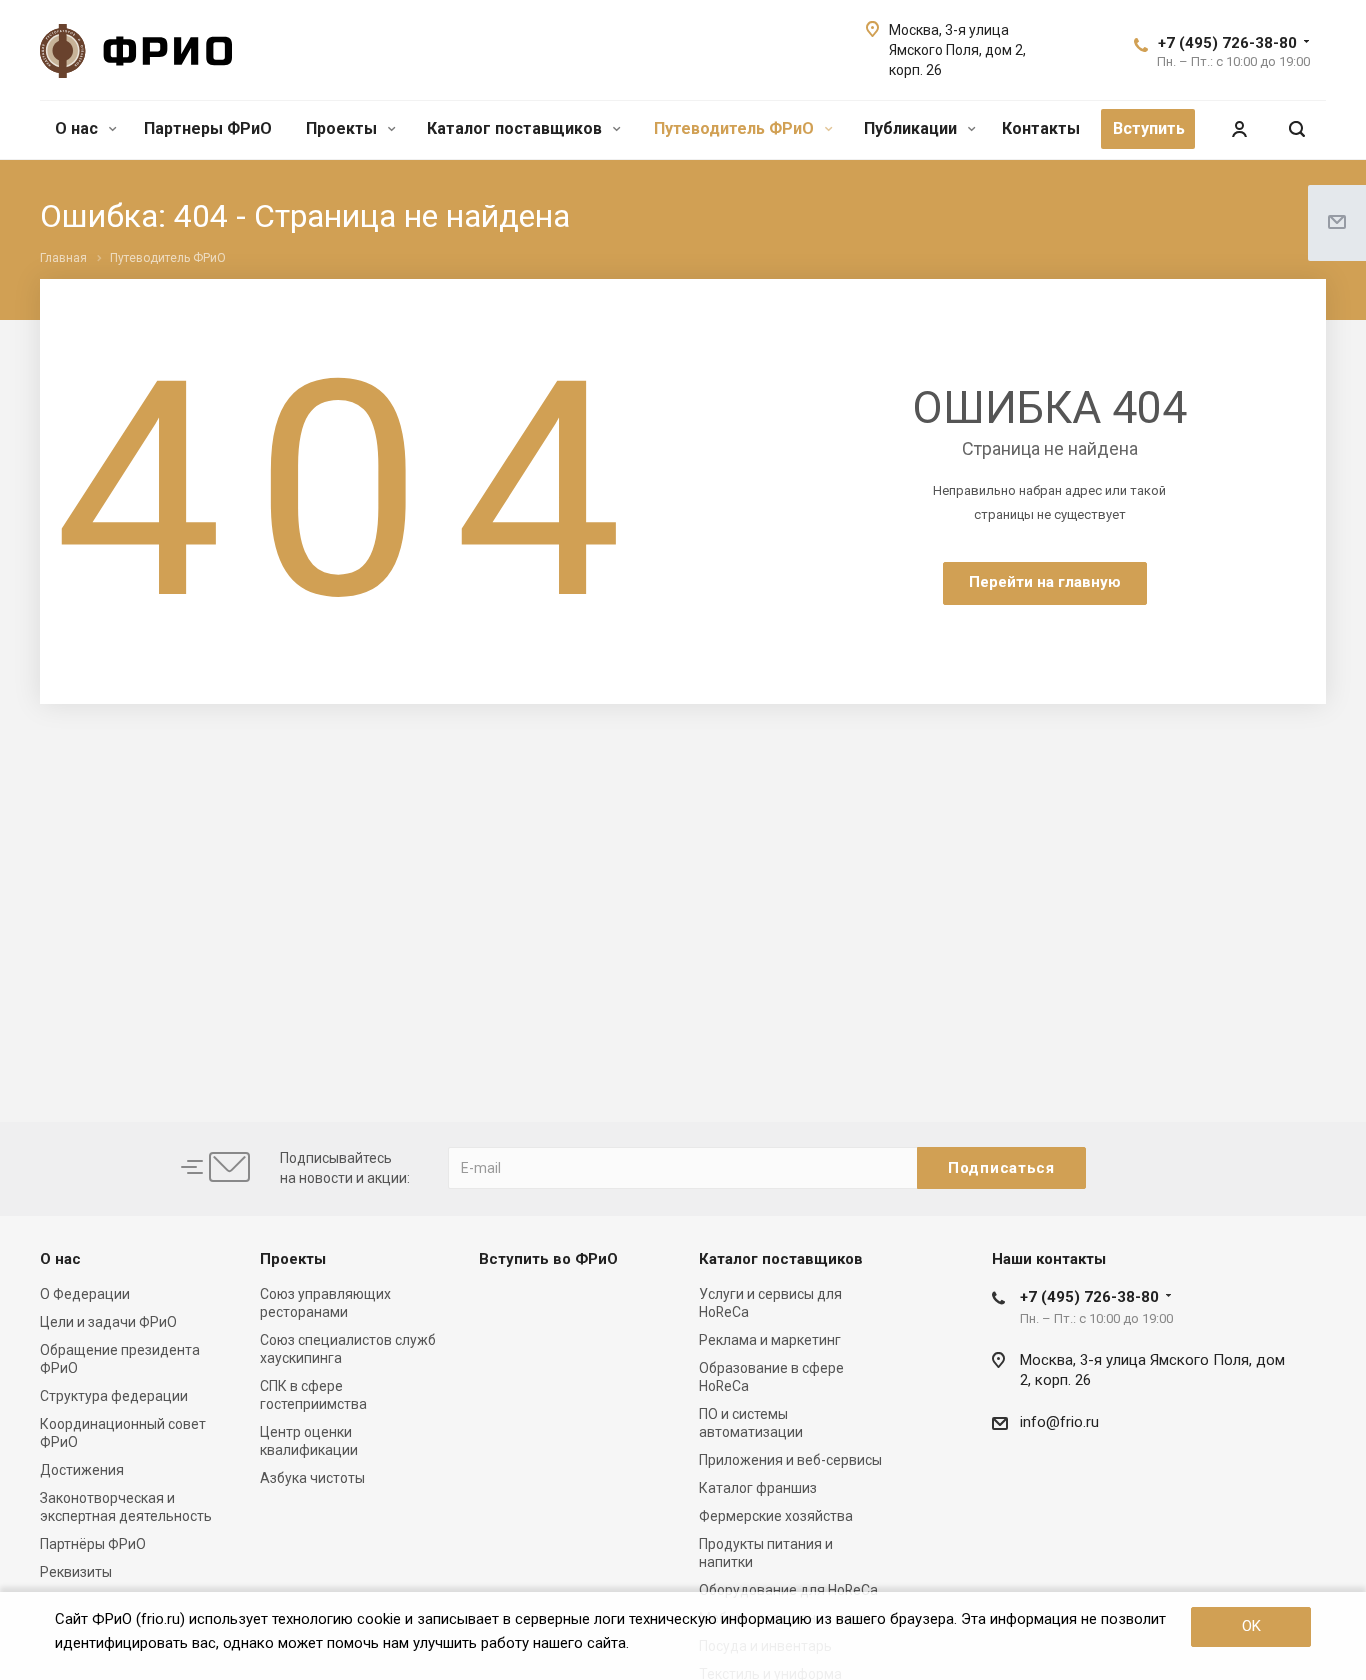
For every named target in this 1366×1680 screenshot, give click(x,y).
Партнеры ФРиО (208, 128)
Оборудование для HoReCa (788, 1590)
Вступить (1149, 128)
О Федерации (85, 1294)
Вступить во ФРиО (548, 1259)
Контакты (1041, 128)
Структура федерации (114, 1396)
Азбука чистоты (312, 1478)
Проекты (343, 128)
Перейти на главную (1045, 582)
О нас (78, 128)
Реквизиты (76, 1572)
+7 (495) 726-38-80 (1227, 43)
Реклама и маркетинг (770, 1340)
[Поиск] (1297, 129)
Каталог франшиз (758, 1488)
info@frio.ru (1059, 1422)
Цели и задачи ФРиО (108, 1322)
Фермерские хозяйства (776, 1516)
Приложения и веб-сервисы (790, 1460)
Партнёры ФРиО (93, 1544)
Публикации (912, 128)
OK (1251, 1626)
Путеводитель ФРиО (736, 128)
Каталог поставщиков (516, 128)
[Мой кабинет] (1239, 129)
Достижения (82, 1470)
